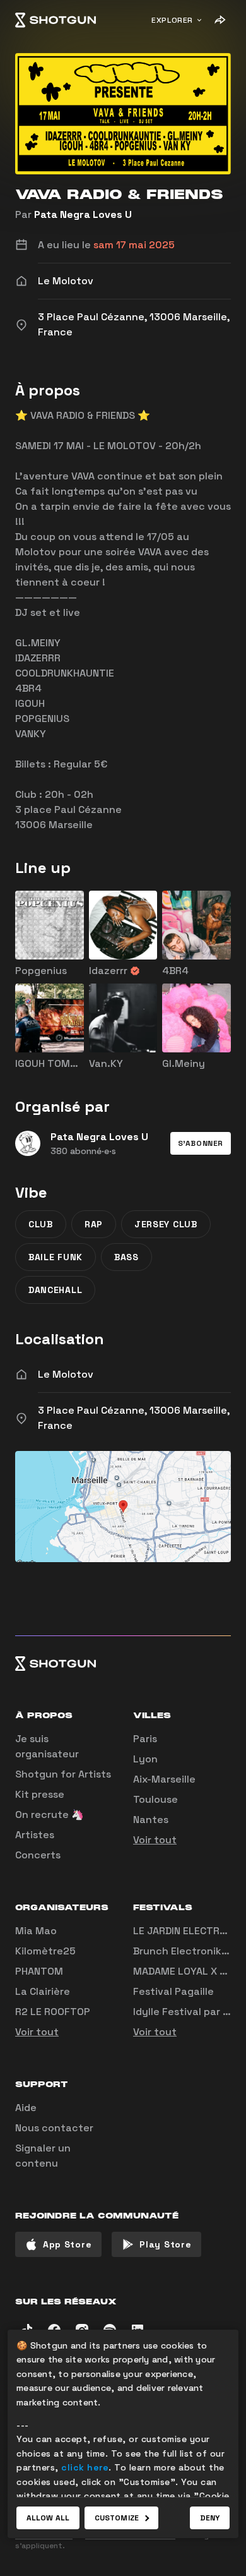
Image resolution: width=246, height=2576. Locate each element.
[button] (201, 1143)
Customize (117, 2518)
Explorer (172, 20)
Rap (94, 1224)
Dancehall (55, 1290)
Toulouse (155, 1799)
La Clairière (43, 1991)
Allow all (48, 2518)
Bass (126, 1257)
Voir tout (155, 1840)
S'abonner (201, 1143)
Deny (210, 2518)
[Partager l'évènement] (220, 20)
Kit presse (40, 1794)
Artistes (35, 1835)
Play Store (165, 2244)
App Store (67, 2244)
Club (41, 1224)
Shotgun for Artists (63, 1774)
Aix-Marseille (164, 1779)
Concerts (38, 1855)
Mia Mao (36, 1931)
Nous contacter (54, 2128)
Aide (26, 2108)
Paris (145, 1739)
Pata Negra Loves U (83, 214)
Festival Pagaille (173, 1991)
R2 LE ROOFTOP (53, 2012)
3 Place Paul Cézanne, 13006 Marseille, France (134, 1418)
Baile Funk (56, 1257)
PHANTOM (39, 1971)
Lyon (145, 1759)
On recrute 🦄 (50, 1815)
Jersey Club (166, 1224)
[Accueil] (56, 20)
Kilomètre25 (45, 1951)
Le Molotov (66, 1374)
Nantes (151, 1820)
